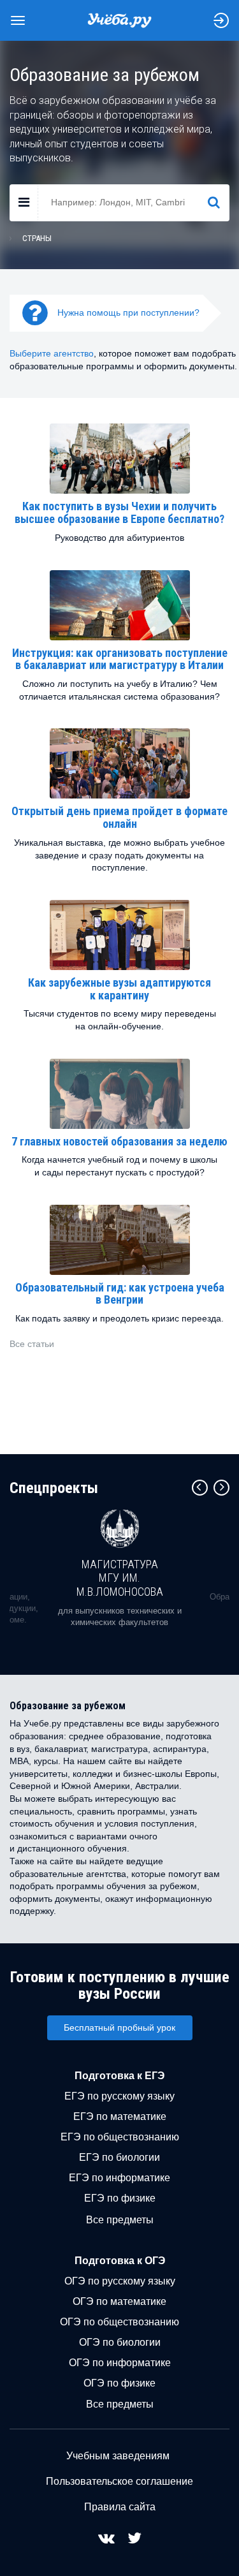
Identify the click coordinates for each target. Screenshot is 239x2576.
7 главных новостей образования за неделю (119, 1141)
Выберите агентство (52, 353)
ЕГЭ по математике (120, 2116)
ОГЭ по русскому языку (120, 2281)
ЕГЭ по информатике (119, 2178)
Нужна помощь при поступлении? (128, 313)
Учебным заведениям (118, 2456)
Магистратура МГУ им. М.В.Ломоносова (120, 1578)
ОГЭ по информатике (120, 2363)
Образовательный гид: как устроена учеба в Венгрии (120, 1294)
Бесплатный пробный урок (119, 2028)
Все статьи (32, 1344)
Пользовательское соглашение (119, 2481)
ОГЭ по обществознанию (119, 2322)
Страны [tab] (37, 238)
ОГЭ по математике (119, 2301)
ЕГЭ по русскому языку (119, 2096)
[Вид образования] (24, 203)
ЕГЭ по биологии (119, 2157)
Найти (219, 202)
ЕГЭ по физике (120, 2198)
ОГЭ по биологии (120, 2342)
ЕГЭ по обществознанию (120, 2137)
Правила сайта (120, 2507)
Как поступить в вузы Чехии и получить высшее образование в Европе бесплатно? (119, 512)
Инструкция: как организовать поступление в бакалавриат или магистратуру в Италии (120, 659)
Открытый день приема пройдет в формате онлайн (119, 817)
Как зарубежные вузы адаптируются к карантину (119, 989)
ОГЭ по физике (119, 2383)
